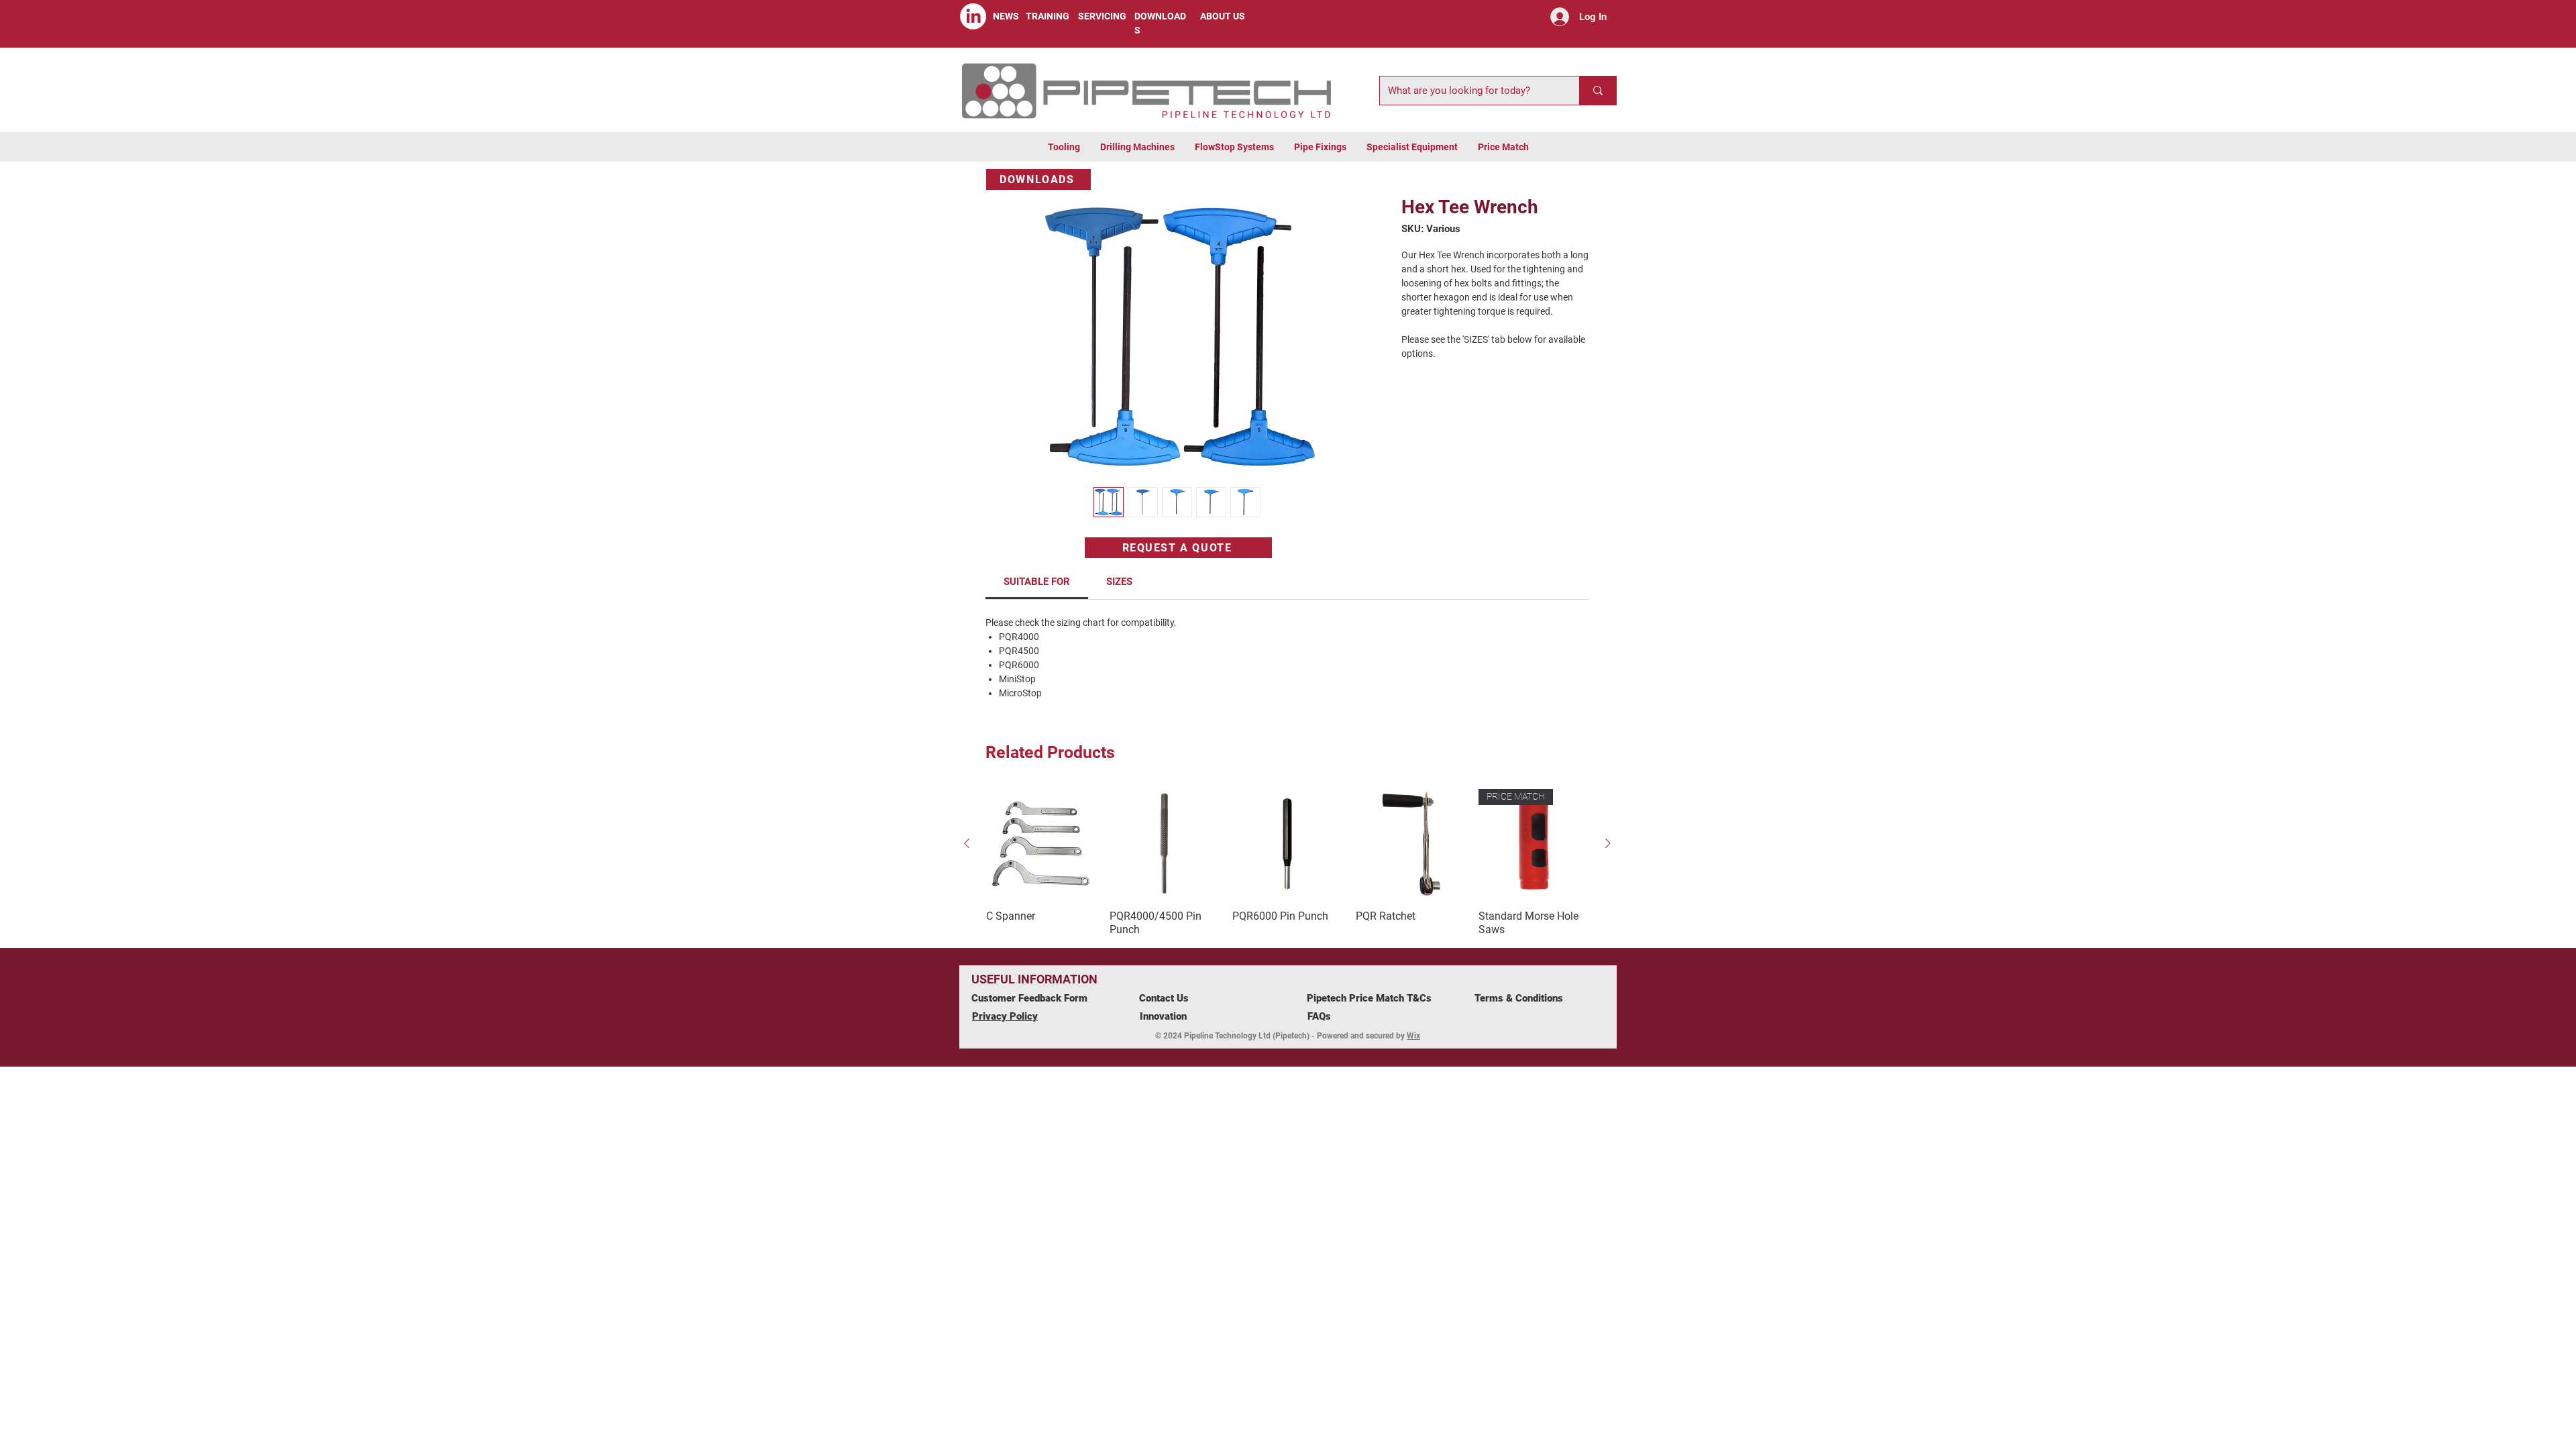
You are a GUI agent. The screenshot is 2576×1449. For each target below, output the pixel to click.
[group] (1287, 863)
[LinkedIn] (973, 16)
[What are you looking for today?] (1598, 91)
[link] (1037, 582)
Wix (1413, 1036)
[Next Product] (1608, 843)
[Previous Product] (967, 843)
